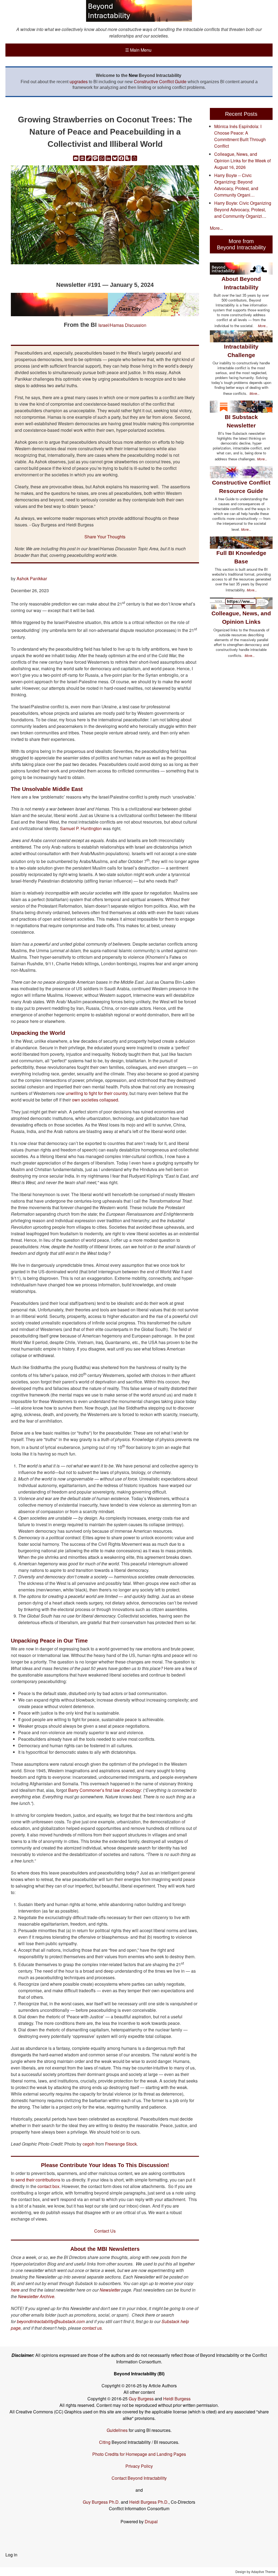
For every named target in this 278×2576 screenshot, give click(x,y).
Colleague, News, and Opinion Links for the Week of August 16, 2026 (242, 161)
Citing (105, 2442)
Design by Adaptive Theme (255, 2572)
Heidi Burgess (177, 2399)
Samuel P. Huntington (81, 828)
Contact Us (105, 2231)
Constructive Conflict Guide (160, 81)
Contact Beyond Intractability (139, 2478)
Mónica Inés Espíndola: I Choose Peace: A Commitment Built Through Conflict (240, 136)
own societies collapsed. (96, 1100)
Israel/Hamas (112, 325)
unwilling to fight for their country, (97, 1093)
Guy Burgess (142, 2399)
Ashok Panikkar (31, 578)
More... (216, 228)
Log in (11, 2555)
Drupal (151, 2521)
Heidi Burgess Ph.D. (149, 2502)
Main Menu (138, 50)
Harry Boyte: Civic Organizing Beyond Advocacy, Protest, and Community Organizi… (243, 210)
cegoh (89, 2144)
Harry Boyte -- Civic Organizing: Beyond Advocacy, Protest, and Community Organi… (236, 185)
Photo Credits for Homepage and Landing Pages (139, 2454)
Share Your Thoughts (105, 537)
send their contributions (38, 2180)
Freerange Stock (121, 2144)
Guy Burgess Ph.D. (101, 2502)
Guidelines (117, 2430)
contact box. (48, 2186)
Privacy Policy (139, 2466)
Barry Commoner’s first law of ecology (105, 1790)
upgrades (79, 81)
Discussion (136, 325)
